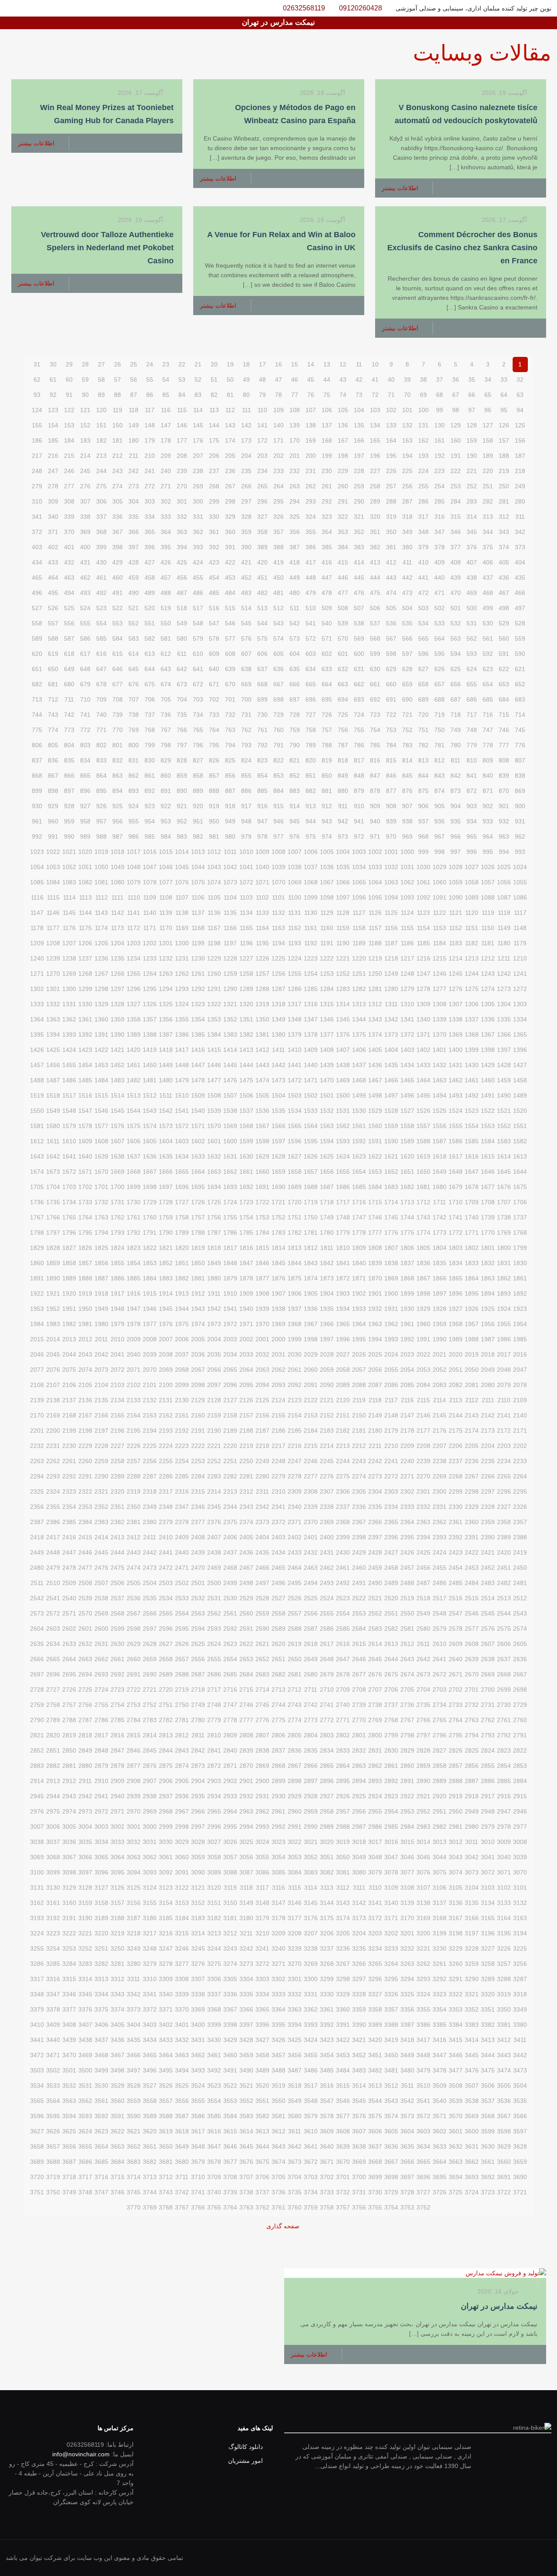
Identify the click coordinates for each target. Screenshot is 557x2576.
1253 (327, 974)
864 (101, 776)
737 (150, 715)
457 (166, 578)
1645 (504, 1172)
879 (359, 791)
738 (134, 715)
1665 (182, 1172)
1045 (182, 867)
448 (311, 578)
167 (343, 440)
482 (262, 593)
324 (311, 517)
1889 (69, 1278)
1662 (230, 1172)
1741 (456, 1217)
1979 (117, 1324)
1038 (295, 867)
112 (230, 410)
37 (440, 380)
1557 (423, 1126)
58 (101, 380)
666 (295, 684)
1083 (69, 882)
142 (246, 425)
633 (327, 669)
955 (134, 821)
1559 (391, 1126)
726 (327, 715)
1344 (359, 1019)
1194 (278, 943)
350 (391, 532)
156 (520, 440)
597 (407, 654)
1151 (472, 928)
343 (504, 532)
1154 (423, 928)
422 (230, 562)
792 (262, 745)
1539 (214, 1111)
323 (327, 517)
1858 (69, 1263)
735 (182, 715)
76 (311, 395)
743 (53, 715)
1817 (230, 1248)
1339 (440, 1019)
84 (182, 395)
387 (295, 547)
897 (69, 791)
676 (134, 684)
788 (327, 745)
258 (375, 486)
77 (295, 395)
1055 (520, 882)
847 (375, 776)
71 (391, 395)
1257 (262, 974)
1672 (69, 1172)
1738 (504, 1217)
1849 (214, 1263)
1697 (166, 1187)
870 (504, 791)
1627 (295, 1156)
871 (488, 791)
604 (295, 654)
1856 (101, 1263)
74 (343, 395)
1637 (134, 1156)
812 (440, 760)
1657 (311, 1172)
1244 (472, 974)
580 (182, 638)
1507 (230, 1095)
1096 (359, 897)
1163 (278, 928)
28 (85, 364)
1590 (391, 1141)
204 (246, 456)
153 (69, 425)
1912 (198, 1293)
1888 (85, 1278)
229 (343, 471)
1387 (166, 1034)
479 (311, 593)
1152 (456, 928)
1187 (391, 943)
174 (230, 440)
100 (423, 410)
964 (488, 836)
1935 (327, 1309)
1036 (327, 867)
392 (214, 547)
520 (150, 608)
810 (472, 760)
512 (278, 608)
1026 (488, 867)
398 (117, 547)
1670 (101, 1172)
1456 (53, 1065)
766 (182, 730)
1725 (214, 1202)
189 (488, 456)
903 (472, 806)
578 (214, 638)
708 (117, 699)
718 (456, 715)
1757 (198, 1217)
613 (150, 654)
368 (101, 532)
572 (311, 638)
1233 (150, 958)
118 (134, 410)
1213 (472, 958)
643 (166, 669)
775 (37, 730)
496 (37, 593)
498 (504, 608)
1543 (150, 1111)
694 (343, 699)
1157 (375, 928)
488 (166, 593)
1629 (262, 1156)
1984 (37, 1324)
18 (246, 364)
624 (472, 669)
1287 (278, 989)
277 (69, 486)
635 (295, 669)
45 (311, 380)
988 (101, 836)
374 (504, 547)
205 (230, 456)
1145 (69, 913)
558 (37, 623)
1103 (246, 897)
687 (456, 699)
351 (375, 532)
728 (295, 715)
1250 (375, 974)
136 (343, 425)
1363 (53, 1019)
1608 (101, 1141)
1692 (246, 1187)
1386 (182, 1034)
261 (327, 486)
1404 (391, 1050)
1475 (246, 1080)
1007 (295, 852)
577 (230, 638)
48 (262, 380)
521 (134, 608)
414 (359, 562)
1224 (295, 958)
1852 (166, 1263)
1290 (230, 989)
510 (311, 608)
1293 (182, 989)
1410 (295, 1050)
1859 (53, 1263)
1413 (246, 1050)
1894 (488, 1293)
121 (85, 410)
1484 (101, 1080)
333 (166, 517)
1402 (423, 1050)
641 (198, 669)
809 (488, 760)
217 (37, 456)
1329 (101, 1004)
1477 (214, 1080)
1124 (407, 913)
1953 (37, 1309)
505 (391, 608)
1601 (214, 1141)
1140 (150, 913)
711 (69, 699)
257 (391, 486)
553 (117, 623)
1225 (278, 958)
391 (230, 547)
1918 (101, 1293)
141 (262, 425)
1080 (117, 882)
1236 (101, 958)
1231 (182, 958)
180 (134, 440)
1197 (230, 943)
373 (520, 547)
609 (214, 654)
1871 (359, 1278)
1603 (182, 1141)
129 (456, 425)
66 (472, 395)
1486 (69, 1080)
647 (101, 669)
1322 (214, 1004)
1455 (69, 1065)
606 (262, 654)
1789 (182, 1233)
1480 (166, 1080)
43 (343, 380)
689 (423, 699)
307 (85, 501)
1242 (504, 974)
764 (214, 730)
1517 (69, 1095)
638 (246, 669)
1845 (278, 1263)
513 (262, 608)
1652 (391, 1172)
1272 (520, 989)
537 (375, 623)
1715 (375, 1202)
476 (359, 593)
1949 (101, 1309)
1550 (37, 1111)
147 (166, 425)
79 (262, 395)
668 (262, 684)
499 (488, 608)
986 (134, 836)
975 (311, 836)
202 (278, 456)
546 (230, 623)
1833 (472, 1263)
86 (150, 395)
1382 (246, 1034)
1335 (504, 1019)
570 (343, 638)
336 (117, 517)
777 (504, 745)
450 (278, 578)
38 (423, 380)
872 (472, 791)
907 (407, 806)
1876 (278, 1278)
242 (134, 471)
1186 (407, 943)
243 (117, 471)
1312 (375, 1004)
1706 (520, 1202)
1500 (343, 1095)
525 (69, 608)
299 (214, 501)
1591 (375, 1141)
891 (166, 791)
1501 (327, 1095)
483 (246, 593)
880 (343, 791)
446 (343, 578)
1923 (520, 1309)
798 (166, 745)
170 (295, 440)
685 (488, 699)
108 (295, 410)
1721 (278, 1202)
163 (407, 440)
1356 (166, 1019)
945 (295, 821)
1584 (488, 1141)
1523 (472, 1111)
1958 (456, 1324)
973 (343, 836)
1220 (359, 958)
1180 (504, 943)
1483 (117, 1080)
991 (53, 836)
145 (198, 425)
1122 (440, 913)
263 (295, 486)
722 (391, 715)
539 (343, 623)
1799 (520, 1248)
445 (359, 578)
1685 (359, 1187)
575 (262, 638)
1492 (472, 1095)
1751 (295, 1217)
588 (53, 638)
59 (85, 380)
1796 (69, 1233)
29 (69, 364)
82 (214, 395)
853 (278, 776)
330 (214, 517)
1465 (407, 1080)
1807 (391, 1248)
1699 (134, 1187)
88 (117, 395)
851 (311, 776)
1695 (198, 1187)
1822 (150, 1248)
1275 (472, 989)
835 (69, 760)
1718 (327, 1202)
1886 (117, 1278)
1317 (295, 1004)
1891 (37, 1278)
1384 (214, 1034)
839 (504, 776)
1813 (295, 1248)
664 (327, 684)
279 (37, 486)
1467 (375, 1080)
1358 (134, 1019)
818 (343, 760)
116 (166, 410)
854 (262, 776)
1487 (53, 1080)
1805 (423, 1248)
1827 (69, 1248)
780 (456, 745)
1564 (311, 1126)
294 (295, 501)
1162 (295, 928)
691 (391, 699)
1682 (407, 1187)
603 (311, 654)
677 (117, 684)
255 (423, 486)
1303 (520, 1004)
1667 (150, 1172)
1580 (53, 1126)
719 (440, 715)
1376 (343, 1034)
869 (520, 791)
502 (440, 608)
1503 (295, 1095)
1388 (150, 1034)
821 (295, 760)
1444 (246, 1065)
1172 (134, 928)
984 (166, 836)
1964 (359, 1324)
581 (166, 638)
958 (85, 821)
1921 (53, 1293)
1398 (488, 1050)
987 (117, 836)
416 (327, 562)
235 (246, 471)
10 (375, 364)
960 (53, 821)
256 (407, 486)
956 (117, 821)
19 (230, 364)
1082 (85, 882)
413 (375, 562)
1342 (391, 1019)
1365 (520, 1034)
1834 (456, 1263)
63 (520, 395)
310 (37, 501)
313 (488, 517)
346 (456, 532)
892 (150, 791)
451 (262, 578)
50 (230, 380)
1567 (262, 1126)
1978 (134, 1324)
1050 (101, 867)
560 (504, 638)
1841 (343, 1263)
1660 (262, 1172)
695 (327, 699)
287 (407, 501)
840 (488, 776)
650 (53, 669)
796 (198, 745)
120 (101, 410)
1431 (456, 1065)
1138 (182, 913)
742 (69, 715)
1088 (488, 897)
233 (278, 471)
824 (246, 760)
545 (246, 623)
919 (214, 806)
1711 (440, 1202)
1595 (311, 1141)
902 (488, 806)
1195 (262, 943)
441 (423, 578)
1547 (85, 1111)
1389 (134, 1034)
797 (182, 745)
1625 (327, 1156)
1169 (182, 928)
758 (311, 730)
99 (440, 410)
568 (375, 638)
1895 (472, 1293)
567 (391, 638)
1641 (69, 1156)
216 (53, 456)
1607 (117, 1141)
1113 (86, 897)
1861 (520, 1278)
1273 (504, 989)
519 (166, 608)
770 (117, 730)
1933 (359, 1309)
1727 (182, 1202)
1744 (407, 1217)
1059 (456, 882)
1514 (117, 1095)
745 (520, 730)
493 (85, 593)
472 (423, 593)
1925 (488, 1309)
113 (214, 410)
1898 (423, 1293)
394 (182, 547)
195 (391, 456)
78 (278, 395)
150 (117, 425)
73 (359, 395)
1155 (407, 928)
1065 (359, 882)
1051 (85, 867)
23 (166, 364)
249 (520, 486)
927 (85, 806)
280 (520, 501)
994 (504, 852)
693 (359, 699)
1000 (407, 852)
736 (166, 715)
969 (407, 836)
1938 (278, 1309)
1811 (327, 1248)
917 (246, 806)
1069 (295, 882)
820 (311, 760)
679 (85, 684)
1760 (150, 1217)
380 (407, 547)
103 (375, 410)
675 (150, 684)
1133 (262, 913)
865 (85, 776)
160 (456, 440)
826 (214, 760)
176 (198, 440)
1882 (182, 1278)
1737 (520, 1217)
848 (359, 776)
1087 (504, 897)
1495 (423, 1095)
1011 (230, 852)
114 (198, 410)
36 (456, 380)
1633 (198, 1156)
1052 (69, 867)
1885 (134, 1278)
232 (295, 471)
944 (311, 821)
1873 (327, 1278)
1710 (456, 1202)
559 (520, 638)
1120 (472, 913)
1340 (423, 1019)
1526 (423, 1111)
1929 (423, 1309)
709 (101, 699)
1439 (327, 1065)
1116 (37, 897)
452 (246, 578)
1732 (101, 1202)
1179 (520, 943)
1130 (311, 913)
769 (134, 730)
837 (37, 760)
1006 (311, 852)
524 (85, 608)
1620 (407, 1156)
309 (53, 501)
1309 (423, 1004)
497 (520, 608)
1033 (375, 867)
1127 (359, 913)
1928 (440, 1309)
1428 (504, 1065)
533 (440, 623)
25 (134, 364)
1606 (134, 1141)
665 (311, 684)
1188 (375, 943)
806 (37, 745)
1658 (295, 1172)
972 (359, 836)
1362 (69, 1019)
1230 (198, 958)
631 (359, 669)
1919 (85, 1293)
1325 (166, 1004)
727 (311, 715)
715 (504, 715)
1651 (407, 1172)
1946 (150, 1309)
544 (262, 623)
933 (488, 821)
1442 (278, 1065)
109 (278, 410)
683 (520, 699)
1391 (101, 1034)
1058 (472, 882)
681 (53, 684)
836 (53, 760)
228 (359, 471)
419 (278, 562)
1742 (440, 1217)
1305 (488, 1004)
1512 (150, 1095)
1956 (488, 1324)
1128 (343, 913)
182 (101, 440)
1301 (53, 989)
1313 (359, 1004)
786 (359, 745)
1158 (359, 928)
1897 (440, 1293)
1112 (102, 897)
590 (520, 654)
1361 (85, 1019)
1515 (101, 1095)
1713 (407, 1202)
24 (150, 364)
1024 (520, 867)
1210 (520, 958)
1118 (504, 913)
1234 (134, 958)
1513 (134, 1095)
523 (101, 608)
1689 (295, 1187)
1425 (53, 1050)
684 (504, 699)
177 (182, 440)
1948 (117, 1309)
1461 (472, 1080)
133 (391, 425)
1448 (182, 1065)
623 (488, 669)
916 (262, 806)
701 (230, 699)
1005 (327, 852)
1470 (327, 1080)
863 (117, 776)
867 (53, 776)
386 (311, 547)
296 (262, 501)
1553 (488, 1126)
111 (247, 410)
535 (407, 623)
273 (134, 486)
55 (150, 380)
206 (214, 456)
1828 (53, 1248)
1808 (375, 1248)
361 (214, 532)
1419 (150, 1050)
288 (391, 501)
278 (53, 486)
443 (391, 578)
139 (295, 425)
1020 (85, 852)
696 (311, 699)
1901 (375, 1293)
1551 (520, 1126)
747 (488, 730)
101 (407, 410)
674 (166, 684)
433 (53, 562)
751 (423, 730)
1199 (198, 943)
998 (440, 852)
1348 (295, 1019)
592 (488, 654)
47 (278, 380)
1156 (391, 928)
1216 (423, 958)
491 (117, 593)
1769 (504, 1233)
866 (69, 776)
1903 (343, 1293)
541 (311, 623)
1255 (295, 974)
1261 (198, 974)
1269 (69, 974)
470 (456, 593)
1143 (101, 913)
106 (327, 410)
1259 (230, 974)
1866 (440, 1278)
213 (101, 456)
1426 (37, 1050)
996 (472, 852)
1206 (85, 943)
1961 (407, 1324)
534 (423, 623)
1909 (246, 1293)
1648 (456, 1172)
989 (85, 836)
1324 (182, 1004)
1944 (182, 1309)
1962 (391, 1324)
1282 (359, 989)
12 (343, 364)
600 (359, 654)
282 (488, 501)
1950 (85, 1309)
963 (504, 836)
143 (230, 425)
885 (262, 791)
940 (375, 821)
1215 (440, 958)
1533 (311, 1111)
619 (53, 654)
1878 (246, 1278)
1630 (246, 1156)
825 (230, 760)
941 (359, 821)
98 (456, 410)
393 (198, 547)
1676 (504, 1187)
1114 (69, 897)
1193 (295, 943)
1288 (262, 989)
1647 (472, 1172)
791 (278, 745)
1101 (278, 897)
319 (391, 517)
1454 (85, 1065)
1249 (391, 974)
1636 (150, 1156)
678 (101, 684)
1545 (117, 1111)
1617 (456, 1156)
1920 (69, 1293)
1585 (472, 1141)
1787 (214, 1233)
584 (117, 638)
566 (407, 638)
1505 (262, 1095)
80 (246, 395)
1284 (327, 989)
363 (182, 532)
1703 (69, 1187)
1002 (375, 852)
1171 (150, 928)
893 (134, 791)
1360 (101, 1019)
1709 (472, 1202)
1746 (375, 1217)
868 (37, 776)
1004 (343, 852)
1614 (504, 1156)
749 (456, 730)
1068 (311, 882)
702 (214, 699)
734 (198, 715)
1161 (311, 928)
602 (327, 654)
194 (407, 456)
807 (520, 760)
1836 (423, 1263)
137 (327, 425)
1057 (488, 882)
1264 (150, 974)
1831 (504, 1263)
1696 (182, 1187)
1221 (343, 958)
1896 (456, 1293)
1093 (407, 897)
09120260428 (361, 8)
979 (246, 836)
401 (69, 547)
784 (391, 745)
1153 (440, 928)
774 (53, 730)
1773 (440, 1233)
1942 (214, 1309)
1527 (407, 1111)
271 (166, 486)
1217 (407, 958)
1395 (37, 1034)
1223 (311, 958)
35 (472, 380)
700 (246, 699)
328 (246, 517)
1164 (262, 928)
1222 (327, 958)
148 (150, 425)
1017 (134, 852)
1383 (230, 1034)
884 (278, 791)
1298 (101, 989)
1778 (359, 1233)
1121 (456, 913)
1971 (246, 1324)
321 (359, 517)
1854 (134, 1263)
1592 (359, 1141)
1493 (456, 1095)
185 (53, 440)
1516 (85, 1095)
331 (198, 517)
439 (456, 578)
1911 (214, 1293)
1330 (85, 1004)
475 (375, 593)
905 (440, 806)
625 (456, 669)
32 (520, 380)
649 (69, 669)
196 (375, 456)
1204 (117, 943)
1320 (246, 1004)
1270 (53, 974)
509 (327, 608)
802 (101, 745)
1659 (278, 1172)
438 (472, 578)
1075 (198, 882)
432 (69, 562)
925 (117, 806)
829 (166, 760)
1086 (520, 897)
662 (359, 684)
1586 (456, 1141)
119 (117, 410)
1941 (230, 1309)
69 (423, 395)
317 (423, 517)
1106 (198, 897)
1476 (230, 1080)
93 (37, 395)
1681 (423, 1187)
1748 (343, 1217)
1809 (359, 1248)
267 (230, 486)
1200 (182, 943)
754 (375, 730)
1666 (166, 1172)
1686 (343, 1187)
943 (327, 821)
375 (488, 547)
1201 (166, 943)
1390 (117, 1034)
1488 (37, 1080)
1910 (230, 1293)
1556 (440, 1126)
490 (134, 593)
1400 (456, 1050)
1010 (246, 852)
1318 (278, 1004)
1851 (182, 1263)
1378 (311, 1034)
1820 (182, 1248)
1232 (166, 958)
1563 (327, 1126)
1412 (262, 1050)
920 (198, 806)
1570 (214, 1126)
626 (440, 669)
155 (37, 425)
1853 (150, 1263)
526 (53, 608)
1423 (85, 1050)
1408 (327, 1050)
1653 (375, 1172)
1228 (230, 958)
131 (423, 425)
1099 (311, 897)
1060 (440, 882)
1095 (375, 897)
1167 (214, 928)
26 (117, 364)
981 (214, 836)
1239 (53, 958)
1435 (391, 1065)
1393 (69, 1034)
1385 (198, 1034)
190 (472, 456)
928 (69, 806)
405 (504, 562)
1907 (278, 1293)
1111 (117, 897)
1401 (440, 1050)
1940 (246, 1309)
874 (440, 791)
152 (85, 425)
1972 (230, 1324)
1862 (504, 1278)
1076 (182, 882)
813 (423, 760)
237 (214, 471)
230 (327, 471)
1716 (359, 1202)
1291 (214, 989)
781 (440, 745)
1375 (359, 1034)
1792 (134, 1233)
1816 (246, 1248)
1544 (134, 1111)
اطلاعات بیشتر (400, 188)
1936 (311, 1309)
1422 (101, 1050)
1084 (53, 882)
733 (214, 715)
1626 (311, 1156)
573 (295, 638)
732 (230, 715)
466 (520, 593)
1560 (375, 1126)
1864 (472, 1278)
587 (69, 638)
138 (311, 425)
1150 (488, 928)
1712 (423, 1202)
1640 (85, 1156)
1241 (520, 974)
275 (101, 486)
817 (359, 760)
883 (295, 791)
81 (230, 395)
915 (278, 806)
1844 (295, 1263)
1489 (520, 1095)
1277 (440, 989)
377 (456, 547)
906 (423, 806)
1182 (472, 943)
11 (359, 364)
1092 (423, 897)
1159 (343, 928)
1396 (520, 1050)
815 (391, 760)
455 (198, 578)
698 (278, 699)
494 (69, 593)
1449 (166, 1065)
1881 (198, 1278)
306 (101, 501)
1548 (69, 1111)
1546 (101, 1111)
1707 (504, 1202)
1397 (504, 1050)
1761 (134, 1217)
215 (69, 456)
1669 (117, 1172)
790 (295, 745)
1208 (53, 943)
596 (423, 654)
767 (166, 730)
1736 (37, 1202)
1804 (440, 1248)
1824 (117, 1248)
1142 (117, 913)
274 (117, 486)
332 (182, 517)
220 (488, 471)
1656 (327, 1172)
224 (423, 471)
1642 (53, 1156)
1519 (37, 1095)
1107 (182, 897)
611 (182, 654)
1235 (117, 958)
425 (182, 562)
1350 (262, 1019)
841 (472, 776)
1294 (166, 989)
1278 (423, 989)
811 (456, 760)
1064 (375, 882)
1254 (311, 974)
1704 (53, 1187)
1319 (262, 1004)
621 (520, 669)
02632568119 (304, 8)
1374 (375, 1034)
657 (440, 684)
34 (488, 380)
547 (214, 623)
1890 (53, 1278)
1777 (375, 1233)
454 (214, 578)
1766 (53, 1217)
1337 (472, 1019)
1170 (166, 928)
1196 (246, 943)
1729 (150, 1202)
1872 (343, 1278)
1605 (150, 1141)
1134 (246, 913)
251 (488, 486)
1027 (472, 867)
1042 (230, 867)
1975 (182, 1324)
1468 (359, 1080)
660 (391, 684)
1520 (520, 1111)
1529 (375, 1111)
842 (456, 776)
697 (295, 699)
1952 (53, 1309)
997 (456, 852)
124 (37, 410)
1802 (472, 1248)
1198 (214, 943)
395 (166, 547)
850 (327, 776)
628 (407, 669)
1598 (262, 1141)
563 (456, 638)
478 (327, 593)
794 (230, 745)
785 (375, 745)
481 (278, 593)
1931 (391, 1309)
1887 (101, 1278)
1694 (214, 1187)
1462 (456, 1080)
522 (117, 608)
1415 (214, 1050)
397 (134, 547)
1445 (230, 1065)
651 (37, 669)
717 (472, 715)
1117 (520, 913)
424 (198, 562)
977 (278, 836)
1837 (407, 1263)
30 (53, 364)
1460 (488, 1080)
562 (472, 638)
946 (278, 821)
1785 (246, 1233)
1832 (488, 1263)
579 (198, 638)
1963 (375, 1324)
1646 (488, 1172)
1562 (343, 1126)
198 (343, 456)
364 (166, 532)
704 (182, 699)
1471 (311, 1080)
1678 (472, 1187)
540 (327, 623)
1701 (101, 1187)
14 (311, 364)
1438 (343, 1065)
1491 (488, 1095)
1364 (37, 1019)
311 (520, 517)
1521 (504, 1111)
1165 (246, 928)
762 (246, 730)
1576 (117, 1126)
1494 (440, 1095)
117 (150, 410)
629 (391, 669)
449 (295, 578)
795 (214, 745)
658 (423, 684)
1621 (391, 1156)
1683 (391, 1187)
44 (327, 380)
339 (69, 517)
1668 (134, 1172)
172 (262, 440)
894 (117, 791)
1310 (407, 1004)
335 (134, 517)
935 (456, 821)
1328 (117, 1004)
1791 (150, 1233)
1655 (343, 1172)
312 (504, 517)
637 (262, 669)
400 (85, 547)
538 (359, 623)
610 (198, 654)
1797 (53, 1233)
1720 (295, 1202)
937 (423, 821)
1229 (214, 958)
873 (456, 791)
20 (214, 364)
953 (166, 821)
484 (230, 593)
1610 (69, 1141)
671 (214, 684)
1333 (37, 1004)
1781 (311, 1233)
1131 (295, 913)
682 (37, 684)
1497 (391, 1095)
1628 (278, 1156)
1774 (423, 1233)
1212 (488, 958)
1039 (278, 867)
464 (53, 578)
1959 (440, 1324)
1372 (407, 1034)
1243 (488, 974)
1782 (295, 1233)
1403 (407, 1050)
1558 (407, 1126)
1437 (359, 1065)
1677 (488, 1187)
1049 (117, 867)
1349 (278, 1019)
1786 (230, 1233)
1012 (214, 852)
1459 (504, 1080)
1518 (53, 1095)
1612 (37, 1141)
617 (85, 654)
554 (101, 623)
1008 (278, 852)
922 (166, 806)
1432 (440, 1065)
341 (37, 517)
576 (246, 638)
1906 (295, 1293)
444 (375, 578)
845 (407, 776)
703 (198, 699)
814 (407, 760)
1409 (311, 1050)
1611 (53, 1141)
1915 (150, 1293)
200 (311, 456)
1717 (343, 1202)
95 (504, 410)
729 (278, 715)
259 (359, 486)
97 (472, 410)
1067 (327, 882)
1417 (182, 1050)
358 (262, 532)
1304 (504, 1004)
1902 (359, 1293)
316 (440, 517)
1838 (391, 1263)
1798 (37, 1233)
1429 (488, 1065)
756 (343, 730)
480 (295, 593)
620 (37, 654)
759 (295, 730)
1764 (85, 1217)
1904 (327, 1293)
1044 (198, 867)
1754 (246, 1217)
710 (85, 699)
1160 (327, 928)
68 (440, 395)
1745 (391, 1217)
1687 (327, 1187)
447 (327, 578)
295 (278, 501)
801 (117, 745)
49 (246, 380)
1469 (343, 1080)
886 (246, 791)
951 (198, 821)
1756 (214, 1217)
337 (101, 517)
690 (407, 699)
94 (520, 410)
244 (101, 471)
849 (343, 776)
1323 (198, 1004)
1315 (327, 1004)
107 (311, 410)
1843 (311, 1263)
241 (150, 471)
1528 (391, 1111)
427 (150, 562)
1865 (456, 1278)
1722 (262, 1202)
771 (101, 730)
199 (327, 456)
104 (359, 410)
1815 (262, 1248)
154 (53, 425)
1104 (230, 897)
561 (488, 638)
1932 (375, 1309)
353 (343, 532)
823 (262, 760)
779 (472, 745)
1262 (182, 974)
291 (343, 501)
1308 (440, 1004)
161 (440, 440)
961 (37, 821)
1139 (166, 913)
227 (375, 471)
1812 (311, 1248)
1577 (101, 1126)
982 (198, 836)
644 (150, 669)
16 (278, 364)
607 (246, 654)
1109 (150, 897)
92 (53, 395)
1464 (423, 1080)
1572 (182, 1126)
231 (311, 471)
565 (423, 638)
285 (440, 501)
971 (375, 836)
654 (488, 684)
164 (391, 440)
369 (85, 532)
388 (278, 547)
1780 (327, 1233)
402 (53, 547)
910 (359, 806)
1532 (327, 1111)
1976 (166, 1324)
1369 (456, 1034)
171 (278, 440)
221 (472, 471)
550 (166, 623)
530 (488, 623)
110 (262, 410)
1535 (278, 1111)
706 (150, 699)
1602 (198, 1141)
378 (440, 547)
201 (295, 456)
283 (472, 501)
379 (423, 547)
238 (198, 471)
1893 (504, 1293)
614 (134, 654)
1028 (456, 867)
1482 (134, 1080)
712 (53, 699)
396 (150, 547)
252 (472, 486)
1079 (134, 882)
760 (278, 730)
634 (311, 669)
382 (375, 547)
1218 (391, 958)
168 (327, 440)
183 (85, 440)
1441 (295, 1065)
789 (311, 745)
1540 (198, 1111)
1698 (150, 1187)
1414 (230, 1050)
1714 (391, 1202)
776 (520, 745)
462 (85, 578)
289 (375, 501)
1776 (391, 1233)
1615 (488, 1156)
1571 (198, 1126)
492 (101, 593)
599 (375, 654)
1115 (53, 897)
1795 (85, 1233)
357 (278, 532)
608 (230, 654)
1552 (504, 1126)
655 (472, 684)
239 (182, 471)
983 (182, 836)
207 (198, 456)
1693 (230, 1187)
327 (262, 517)
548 (198, 623)
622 (504, 669)
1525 (440, 1111)
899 (37, 791)
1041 (246, 867)
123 (53, 410)
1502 (311, 1095)
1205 (101, 943)
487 (182, 593)
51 (214, 380)
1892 (520, 1293)
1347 (311, 1019)
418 (295, 562)
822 (278, 760)
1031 (407, 867)
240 (166, 471)
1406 (359, 1050)
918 (230, 806)
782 (423, 745)
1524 (456, 1111)
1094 (391, 897)
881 (327, 791)
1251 (359, 974)
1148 (520, 928)
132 (407, 425)
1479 (182, 1080)
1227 (246, 958)
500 (472, 608)
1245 (456, 974)
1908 (262, 1293)
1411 (278, 1050)
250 (504, 486)
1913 (182, 1293)
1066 (343, 882)
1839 (375, 1263)
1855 (117, 1263)
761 (262, 730)
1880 (214, 1278)
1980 (101, 1324)
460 (117, 578)
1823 (134, 1248)
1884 (150, 1278)
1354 (198, 1019)
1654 (359, 1172)
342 (520, 532)
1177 (53, 928)
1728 (166, 1202)
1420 (134, 1050)
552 (134, 623)
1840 (359, 1263)
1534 (295, 1111)
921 (182, 806)
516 (214, 608)
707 (134, 699)
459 (134, 578)
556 (69, 623)
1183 (456, 943)
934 (472, 821)
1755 (230, 1217)
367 (117, 532)
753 (391, 730)
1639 (101, 1156)
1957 (472, 1324)
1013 (198, 852)
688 (440, 699)
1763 (101, 1217)
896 (85, 791)
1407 (343, 1050)
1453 (101, 1065)
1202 (150, 943)
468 (488, 593)
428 (134, 562)
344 (488, 532)
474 (391, 593)
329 (230, 517)
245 (85, 471)
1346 (327, 1019)
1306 (472, 1004)
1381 (262, 1034)
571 (327, 638)
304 (134, 501)
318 (407, 517)
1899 (407, 1293)
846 (391, 776)
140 (278, 425)
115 (182, 410)
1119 (488, 913)
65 (488, 395)
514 (246, 608)
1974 (198, 1324)
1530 (359, 1111)
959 (69, 821)
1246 (440, 974)
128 (472, 425)
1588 (423, 1141)
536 (391, 623)
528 (520, 623)
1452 (117, 1065)
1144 (85, 913)
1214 (456, 958)
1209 (37, 943)
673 (182, 684)
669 (246, 684)
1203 (134, 943)
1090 (456, 897)
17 (262, 364)
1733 (85, 1202)
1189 (359, 943)
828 (182, 760)
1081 (101, 882)
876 (407, 791)
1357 (150, 1019)
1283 (343, 989)
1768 (520, 1233)
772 (85, 730)
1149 (504, 928)
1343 (375, 1019)
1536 (262, 1111)
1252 (343, 974)
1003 (359, 852)
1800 (504, 1248)
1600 (230, 1141)
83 (198, 395)
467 (504, 593)
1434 (407, 1065)
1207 (69, 943)
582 (150, 638)
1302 (37, 989)
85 (166, 395)
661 (375, 684)
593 (472, 654)
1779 (343, 1233)
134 (375, 425)
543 (278, 623)
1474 (262, 1080)
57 (117, 380)
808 (504, 760)
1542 (166, 1111)
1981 (85, 1324)
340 (53, 517)
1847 (246, 1263)
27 (101, 364)
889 (198, 791)
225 (407, 471)
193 (423, 456)
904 (456, 806)
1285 (311, 989)
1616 (472, 1156)
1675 (520, 1187)
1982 (69, 1324)
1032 (391, 867)
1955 (504, 1324)
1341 (407, 1019)
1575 (134, 1126)
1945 (166, 1309)
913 (311, 806)
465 (37, 578)
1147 (37, 913)
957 (101, 821)
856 (230, 776)
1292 (198, 989)
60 (69, 380)
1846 (262, 1263)
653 (504, 684)
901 (504, 806)
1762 (117, 1217)
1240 (37, 958)
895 (101, 791)
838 (520, 776)
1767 (37, 1217)
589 (37, 638)
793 (246, 745)
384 (343, 547)
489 (150, 593)
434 (37, 562)
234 (262, 471)
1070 (278, 882)
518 (182, 608)
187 (520, 456)
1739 (488, 1217)
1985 (520, 1339)
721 (407, 715)
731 (246, 715)
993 (520, 852)
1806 (407, 1248)
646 (117, 669)
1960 (423, 1324)
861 (150, 776)
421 (246, 562)
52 (198, 380)
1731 (117, 1202)
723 (375, 715)
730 (262, 715)
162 (423, 440)
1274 (488, 989)
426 (166, 562)
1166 (230, 928)
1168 (198, 928)
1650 (423, 1172)
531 (472, 623)
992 (37, 836)
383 (359, 547)
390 (246, 547)
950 (214, 821)
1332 (53, 1004)
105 (343, 410)
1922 (37, 1293)
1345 (343, 1019)
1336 (488, 1019)
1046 (166, 867)
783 (407, 745)
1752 (278, 1217)
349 (407, 532)
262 (311, 486)
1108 (166, 897)
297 (246, 501)
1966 (327, 1324)
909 (375, 806)
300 (198, 501)
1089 (472, 897)
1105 (214, 897)
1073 (230, 882)
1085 (37, 882)
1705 (37, 1187)
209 (166, 456)
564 (440, 638)
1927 (456, 1309)
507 (359, 608)
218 (520, 471)
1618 (440, 1156)
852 (295, 776)
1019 (101, 852)
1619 (423, 1156)
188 (504, 456)
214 (85, 456)
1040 (262, 867)
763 (230, 730)
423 (214, 562)
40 (391, 380)
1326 (150, 1004)
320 (375, 517)
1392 (85, 1034)
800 (134, 745)
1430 (472, 1065)
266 (246, 486)
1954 (520, 1324)
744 (37, 715)
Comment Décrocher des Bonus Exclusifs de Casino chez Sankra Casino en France (462, 248)
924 (134, 806)
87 (134, 395)
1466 (391, 1080)
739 (117, 715)
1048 (134, 867)
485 (214, 593)
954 (150, 821)
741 (85, 715)
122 (69, 410)
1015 (166, 852)
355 (311, 532)
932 (504, 821)
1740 (472, 1217)
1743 (423, 1217)
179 (150, 440)
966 (456, 836)
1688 (311, 1187)
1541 (182, 1111)
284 (456, 501)
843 (440, 776)
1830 (520, 1263)
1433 (423, 1065)
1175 (85, 928)
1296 (134, 989)
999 (423, 852)
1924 (504, 1309)
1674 (37, 1172)
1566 (278, 1126)
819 (327, 760)
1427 (520, 1065)
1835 (440, 1263)
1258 (246, 974)
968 (423, 836)
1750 (311, 1217)
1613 (520, 1156)
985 (150, 836)
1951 (69, 1309)
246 (69, 471)
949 (230, 821)
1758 (182, 1217)
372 (37, 532)
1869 (391, 1278)
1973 (214, 1324)
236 (230, 471)
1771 (472, 1233)
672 (198, 684)
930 (37, 806)
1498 (375, 1095)
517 (198, 608)
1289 (246, 989)
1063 (391, 882)
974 (327, 836)
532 (456, 623)
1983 (53, 1324)
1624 (343, 1156)
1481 (150, 1080)
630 (375, 669)
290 (359, 501)
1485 (85, 1080)
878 (375, 791)
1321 (230, 1004)
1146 (53, 913)
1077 (166, 882)
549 (182, 623)
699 (262, 699)
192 (440, 456)
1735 (53, 1202)
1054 (37, 867)
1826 (85, 1248)
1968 (295, 1324)
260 (343, 486)
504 (407, 608)
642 (182, 669)
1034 (359, 867)
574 (278, 638)
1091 (440, 897)
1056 (504, 882)
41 (375, 380)
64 (504, 395)
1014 (182, 852)
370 (69, 532)
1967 (311, 1324)
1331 (69, 1004)
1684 (375, 1187)
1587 (440, 1141)
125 (520, 425)
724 (359, 715)
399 (101, 547)
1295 (150, 989)
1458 (520, 1080)
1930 (407, 1309)
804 (69, 745)
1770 (488, 1233)
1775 (407, 1233)
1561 (359, 1126)
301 (182, 501)
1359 (117, 1019)
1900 (391, 1293)
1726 (198, 1202)
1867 (423, 1278)
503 (423, 608)
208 (182, 456)
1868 (407, 1278)
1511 (166, 1095)
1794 (101, 1233)
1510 (182, 1095)
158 (488, 440)
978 (262, 836)
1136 (214, 913)
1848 (230, 1263)
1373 (391, 1034)
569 (359, 638)
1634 (182, 1156)
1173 (117, 928)
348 (423, 532)
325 (295, 517)
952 (182, 821)
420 (262, 562)
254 (440, 486)
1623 (359, 1156)
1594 (327, 1141)
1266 (117, 974)
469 (472, 593)
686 (472, 699)
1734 (69, 1202)
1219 (375, 958)
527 (37, 608)
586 (85, 638)
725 (343, 715)
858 (198, 776)
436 (504, 578)
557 (53, 623)
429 (117, 562)
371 (53, 532)
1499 (359, 1095)
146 (182, 425)
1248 (407, 974)
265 (262, 486)
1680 (440, 1187)
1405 (375, 1050)
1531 (343, 1111)
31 (37, 364)
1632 (214, 1156)
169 (311, 440)
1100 (295, 897)
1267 (101, 974)
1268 (85, 974)
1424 (69, 1050)
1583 (504, 1141)
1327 (134, 1004)
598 (391, 654)
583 (134, 638)
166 (359, 440)
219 (504, 471)
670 (230, 684)
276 (85, 486)
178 (166, 440)
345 (472, 532)
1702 (85, 1187)
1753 (262, 1217)
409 (440, 562)
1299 (85, 989)
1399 (472, 1050)
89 (101, 395)
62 (37, 380)
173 (246, 440)
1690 (278, 1187)
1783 (278, 1233)
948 (246, 821)
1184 (440, 943)
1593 (343, 1141)
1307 (456, 1004)
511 (295, 608)
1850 (198, 1263)
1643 (37, 1156)
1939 (262, 1309)
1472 (295, 1080)
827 (198, 760)
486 (198, 593)
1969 (278, 1324)
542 (295, 623)
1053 (53, 867)
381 (391, 547)
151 (101, 425)
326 (278, 517)
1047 (150, 867)
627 (423, 669)
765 (198, 730)
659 (407, 684)
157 (504, 440)
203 (262, 456)
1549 (53, 1111)
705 (166, 699)
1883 (166, 1278)
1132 (278, 913)
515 (230, 608)
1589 (407, 1141)
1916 (134, 1293)
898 (53, 791)
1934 (343, 1309)
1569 (230, 1126)
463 (69, 578)
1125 (391, 913)
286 (423, 501)
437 (488, 578)
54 (166, 380)
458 (150, 578)
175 (214, 440)
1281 (375, 989)
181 (117, 440)
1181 (488, 943)
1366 (504, 1034)
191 (456, 456)
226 (391, 471)
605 (278, 654)
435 (520, 578)
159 (472, 440)
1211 (504, 958)
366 (134, 532)
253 (456, 486)
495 (53, 593)
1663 (214, 1172)
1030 (423, 867)
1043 (214, 867)
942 (343, 821)
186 (37, 440)
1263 (166, 974)
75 (327, 395)
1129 (327, 913)
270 (182, 486)
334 (150, 517)
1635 (166, 1156)
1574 (150, 1126)
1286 (295, 989)
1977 (150, 1324)
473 (407, 593)
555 (85, 623)
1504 (278, 1095)
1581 (37, 1126)
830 (150, 760)
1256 (278, 974)
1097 (343, 897)
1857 (85, 1263)
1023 (37, 852)
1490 (504, 1095)
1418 (166, 1050)
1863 (488, 1278)
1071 (262, 882)
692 (375, 699)
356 (295, 532)
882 (311, 791)
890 (182, 791)
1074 (214, 882)
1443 (262, 1065)
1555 (456, 1126)
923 (150, 806)
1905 (311, 1293)
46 (295, 380)
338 (85, 517)
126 (504, 425)
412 (391, 562)
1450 (150, 1065)
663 (343, 684)
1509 (198, 1095)
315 (456, 517)
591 (504, 654)
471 (440, 593)
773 (69, 730)
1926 (472, 1309)
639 (230, 669)
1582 (520, 1141)
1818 (214, 1248)
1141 (134, 913)
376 (472, 547)
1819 (198, 1248)
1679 (456, 1187)
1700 (117, 1187)
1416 (198, 1050)
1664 (198, 1172)
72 (375, 395)
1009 (262, 852)
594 (456, 654)
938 (407, 821)
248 (37, 471)
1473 (278, 1080)
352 (359, 532)
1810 (343, 1248)
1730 (134, 1202)
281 (504, 501)
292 (327, 501)
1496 (407, 1095)
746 (504, 730)
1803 (456, 1248)
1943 (198, 1309)
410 (423, 562)
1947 (134, 1309)
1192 (311, 943)
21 (198, 364)
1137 (198, 913)
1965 (343, 1324)
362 (198, 532)
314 (472, 517)
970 (391, 836)
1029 (440, 867)
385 (327, 547)
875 (423, 791)
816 (375, 760)
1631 (230, 1156)
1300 (69, 989)
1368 (472, 1034)
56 (134, 380)
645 (134, 669)
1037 (311, 867)
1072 (246, 882)
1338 (456, 1019)
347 (440, 532)
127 (488, 425)
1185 (423, 943)
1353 (214, 1019)
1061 (423, 882)
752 (407, 730)
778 (488, 745)
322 (343, 517)
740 (101, 715)
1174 (101, 928)
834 (85, 760)
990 (69, 836)
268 (214, 486)
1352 (230, 1019)
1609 (85, 1141)
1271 (37, 974)
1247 (423, 974)
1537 (246, 1111)
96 (488, 410)
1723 (246, 1202)
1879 (230, 1278)
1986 (504, 1339)
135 (359, 425)
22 (182, 364)
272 (150, 486)
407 (472, 562)
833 (101, 760)
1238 (69, 958)
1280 (391, 989)
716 (488, 715)
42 (359, 380)
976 (295, 836)
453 (230, 578)
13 (327, 364)
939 (391, 821)
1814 (278, 1248)
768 (150, 730)
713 (37, 699)
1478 (198, 1080)
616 (101, 654)
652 (520, 684)
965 (472, 836)
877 (391, 791)
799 (150, 745)
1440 (311, 1065)
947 (262, 821)
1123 (423, 913)
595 (440, 654)
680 (69, 684)
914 (295, 806)
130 (440, 425)
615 (117, 654)
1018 (117, 852)
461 (101, 578)
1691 (262, 1187)
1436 (375, 1065)
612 (166, 654)
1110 (134, 897)
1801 (488, 1248)
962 (520, 836)
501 (456, 608)
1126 (375, 913)
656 (456, 684)
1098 (327, 897)
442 (407, 578)
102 (391, 410)
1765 (69, 1217)
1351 (246, 1019)
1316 (311, 1004)
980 (230, 836)
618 (69, 654)
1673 (53, 1172)
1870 (375, 1278)
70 (407, 395)
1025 (504, 867)
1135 (230, 913)
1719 (311, 1202)
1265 (134, 974)
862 (134, 776)
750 (440, 730)
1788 (198, 1233)
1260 (214, 974)
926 (101, 806)
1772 (456, 1233)
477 (343, 593)
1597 (278, 1141)
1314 (343, 1004)
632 (343, 669)
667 (278, 684)
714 (520, 715)
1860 (37, 1263)
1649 (440, 1172)
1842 (327, 1263)
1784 (262, 1233)
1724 (230, 1202)
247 (53, 471)
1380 (278, 1034)
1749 (327, 1217)
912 (327, 806)
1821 (166, 1248)
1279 (407, 989)
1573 (166, 1126)
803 (85, 745)
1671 (85, 1172)
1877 (262, 1278)
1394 (53, 1034)
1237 (85, 958)
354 (327, 532)
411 (407, 562)
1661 (246, 1172)
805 (53, 745)
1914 (166, 1293)
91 (69, 395)
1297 (117, 989)
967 (440, 836)
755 (359, 730)
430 (101, 562)
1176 (69, 928)
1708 (488, 1202)
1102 (262, 897)
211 (134, 456)
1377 (327, 1034)
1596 (295, 1141)
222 (456, 471)
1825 (101, 1248)
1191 (327, 943)
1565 (295, 1126)
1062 (407, 882)
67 (456, 395)
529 (504, 623)
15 (295, 364)
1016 (150, 852)
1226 (262, 958)
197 (359, 456)
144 (214, 425)
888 (214, 791)
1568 (246, 1126)
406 (488, 562)
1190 (343, 943)
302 (166, 501)
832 (117, 760)
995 (488, 852)
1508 (214, 1095)
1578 (85, 1126)
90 (85, 395)
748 (472, 730)
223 (440, 471)
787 (343, 745)
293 (311, 501)
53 (182, 380)
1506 (246, 1095)
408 (456, 562)
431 (85, 562)
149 (134, 425)
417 (311, 562)
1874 (311, 1278)
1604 (166, 1141)
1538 (230, 1111)
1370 (440, 1034)
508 (343, 608)
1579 (69, 1126)
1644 (520, 1172)
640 (214, 669)
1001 (391, 852)
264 (278, 486)
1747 (359, 1217)
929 (53, 806)
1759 (166, 1217)
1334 (520, 1019)
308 (69, 501)
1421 (117, 1050)
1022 (53, 852)
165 (375, 440)
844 (423, 776)
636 (278, 669)
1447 (198, 1065)
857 (214, 776)
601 (343, 654)
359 (246, 532)
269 (198, 486)
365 (150, 532)
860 (166, 776)
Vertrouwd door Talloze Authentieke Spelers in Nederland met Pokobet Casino (107, 248)
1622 (375, 1156)
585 (101, 638)
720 (423, 715)
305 (117, 501)
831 (134, 760)
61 (53, 380)
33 (504, 380)
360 (230, 532)
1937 (295, 1309)
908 (391, 806)
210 (150, 456)
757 (327, 730)
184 (69, 440)
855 (246, 776)
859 (182, 776)
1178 (37, 928)
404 (520, 562)
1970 (262, 1324)
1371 (423, 1034)
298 (230, 501)
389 (262, 547)
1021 (69, 852)
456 (182, 578)
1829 (37, 1248)
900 (520, 806)
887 (230, 791)
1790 (166, 1233)
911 (343, 806)
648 (85, 669)
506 (375, 608)
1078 (150, 882)
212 (117, 456)
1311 (391, 1004)
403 (37, 547)
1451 (134, 1065)
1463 (440, 1080)
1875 (295, 1278)
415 (343, 562)
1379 (295, 1034)
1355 (182, 1019)
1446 (214, 1065)
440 (440, 578)
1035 (343, 867)
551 (150, 623)
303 (150, 501)
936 (440, 821)
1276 (456, 989)
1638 (117, 1156)
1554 (472, 1126)
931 (520, 821)
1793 (117, 1233)
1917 (117, 1293)
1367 (488, 1034)
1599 (246, 1141)
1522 (488, 1111)
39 (407, 380)
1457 (37, 1065)
